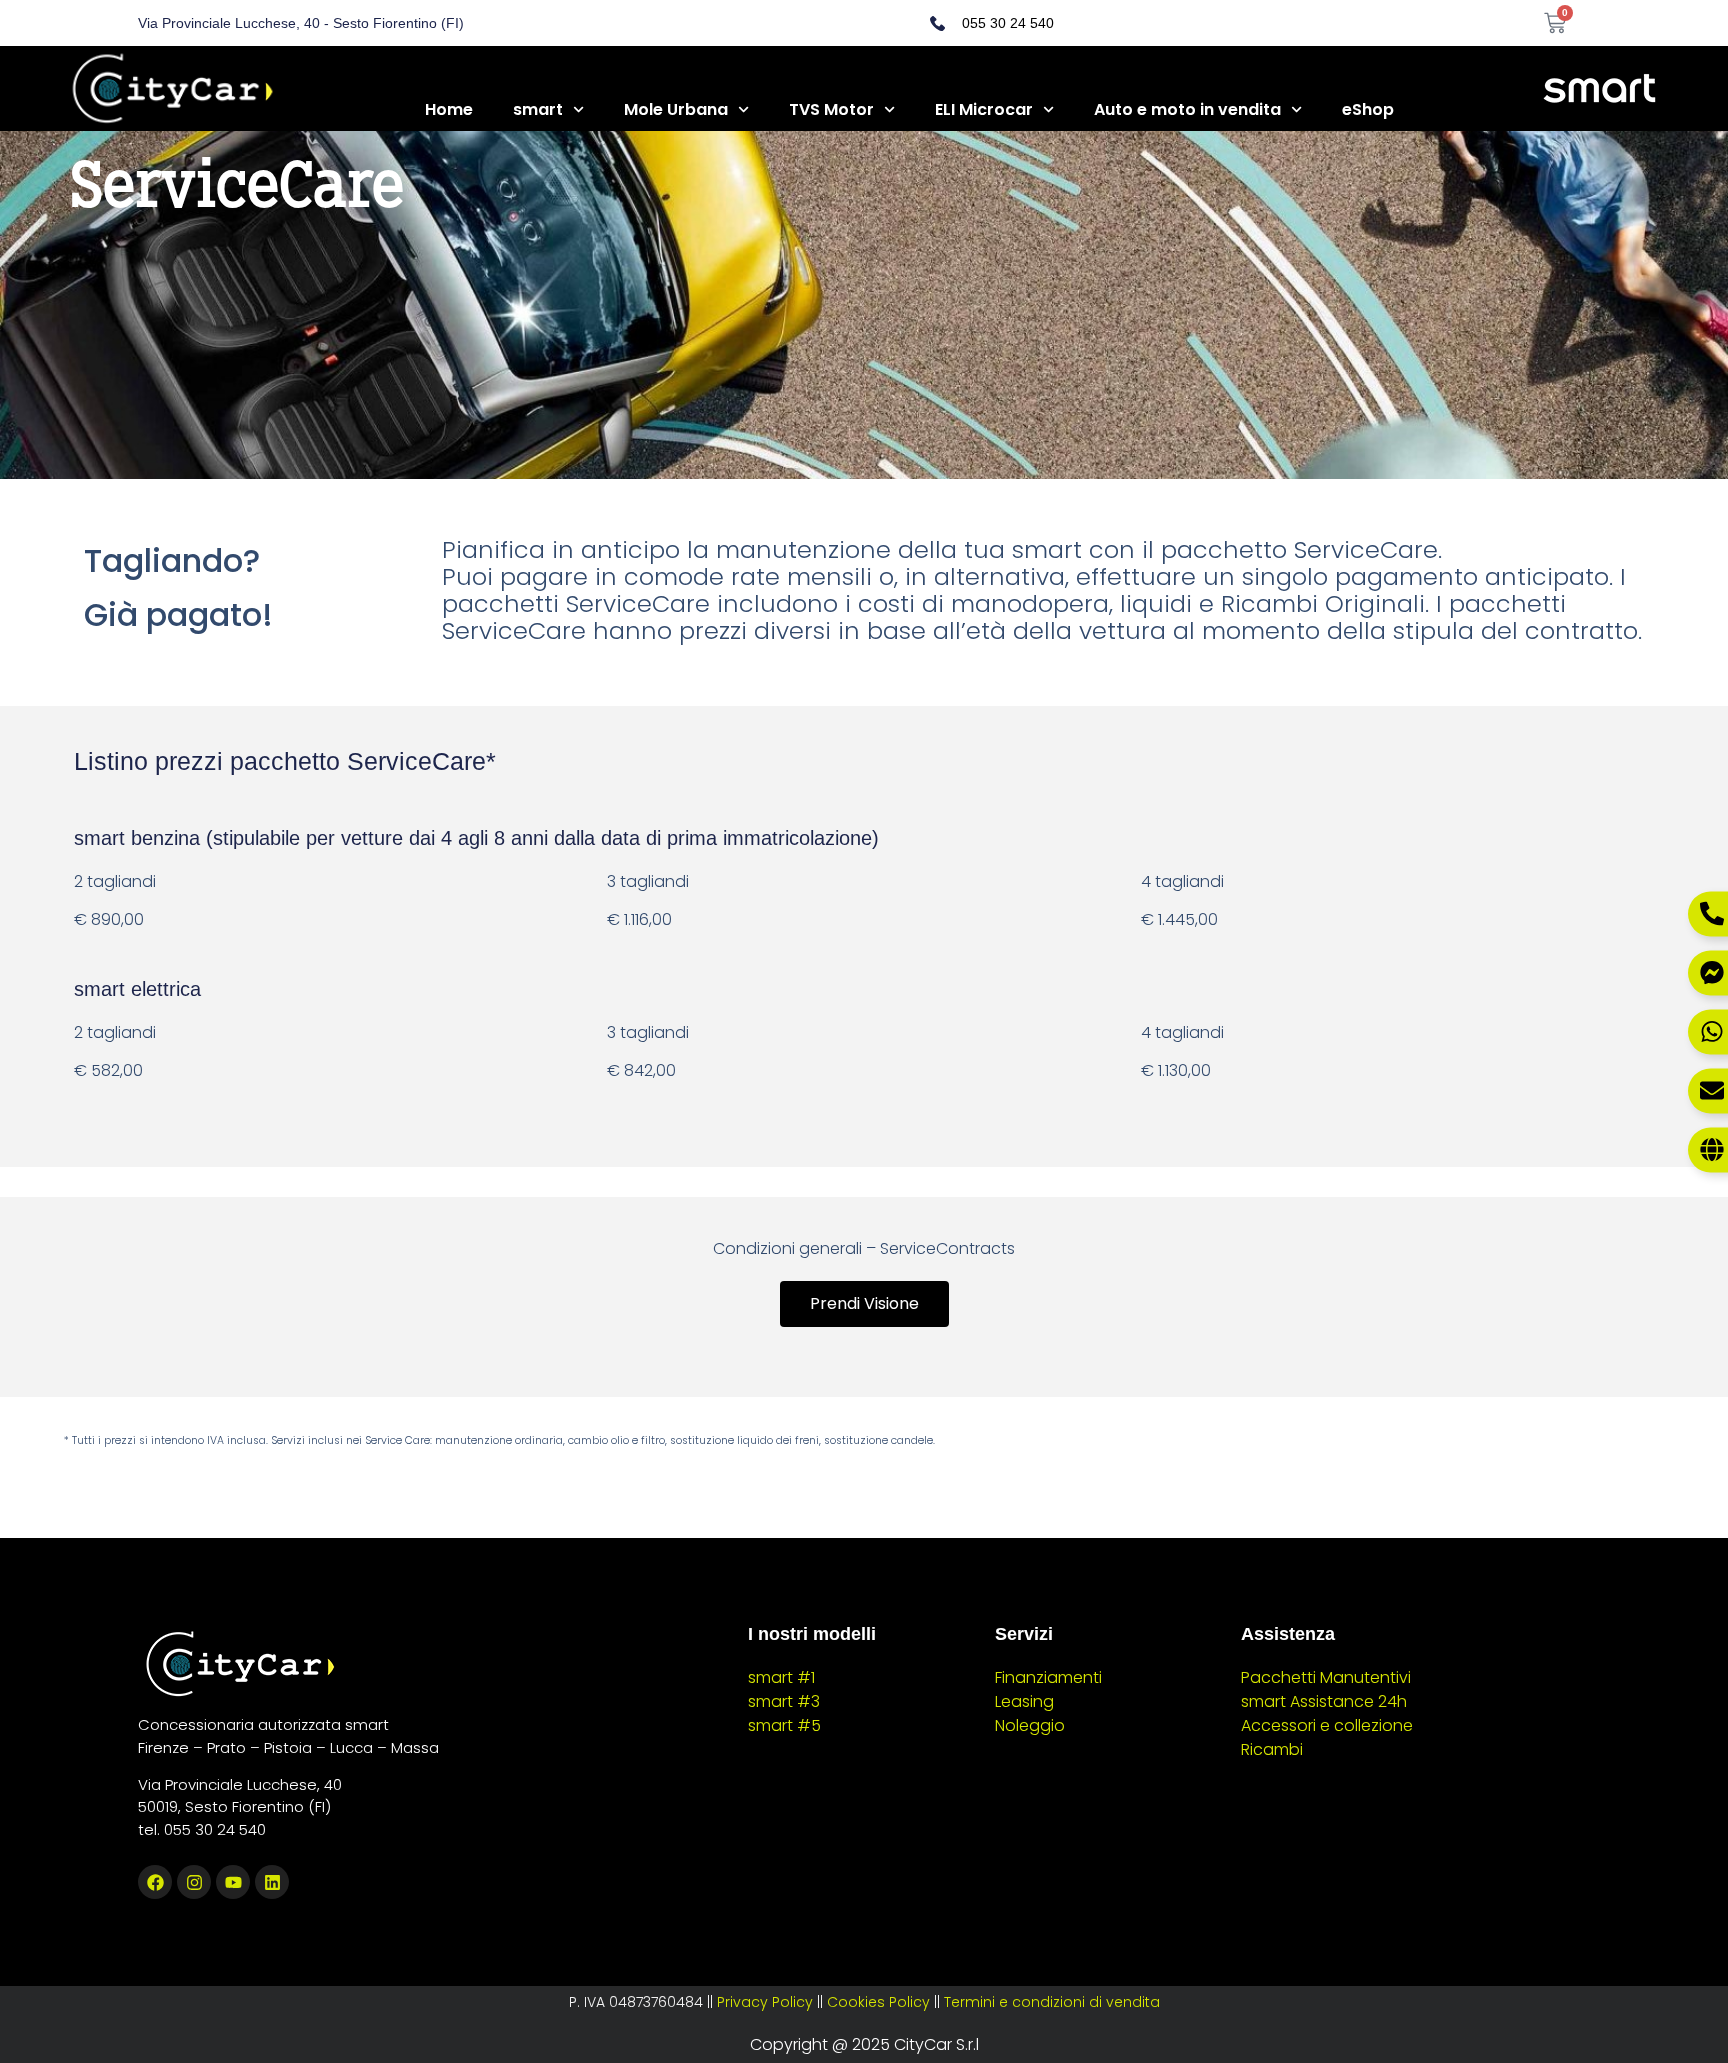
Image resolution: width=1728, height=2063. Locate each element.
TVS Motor (831, 109)
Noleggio (1030, 1725)
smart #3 (784, 1701)
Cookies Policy (878, 2002)
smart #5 (784, 1725)
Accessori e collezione (1327, 1725)
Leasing (1024, 1701)
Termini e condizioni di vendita (1052, 2002)
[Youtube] (233, 1882)
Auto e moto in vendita (1187, 109)
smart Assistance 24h (1324, 1701)
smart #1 (781, 1677)
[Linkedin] (272, 1882)
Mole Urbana (676, 109)
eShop (1368, 109)
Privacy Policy (765, 2002)
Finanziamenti (1048, 1677)
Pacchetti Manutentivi (1326, 1677)
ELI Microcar (984, 109)
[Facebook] (155, 1882)
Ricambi (1272, 1749)
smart (538, 109)
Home (449, 109)
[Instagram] (194, 1882)
